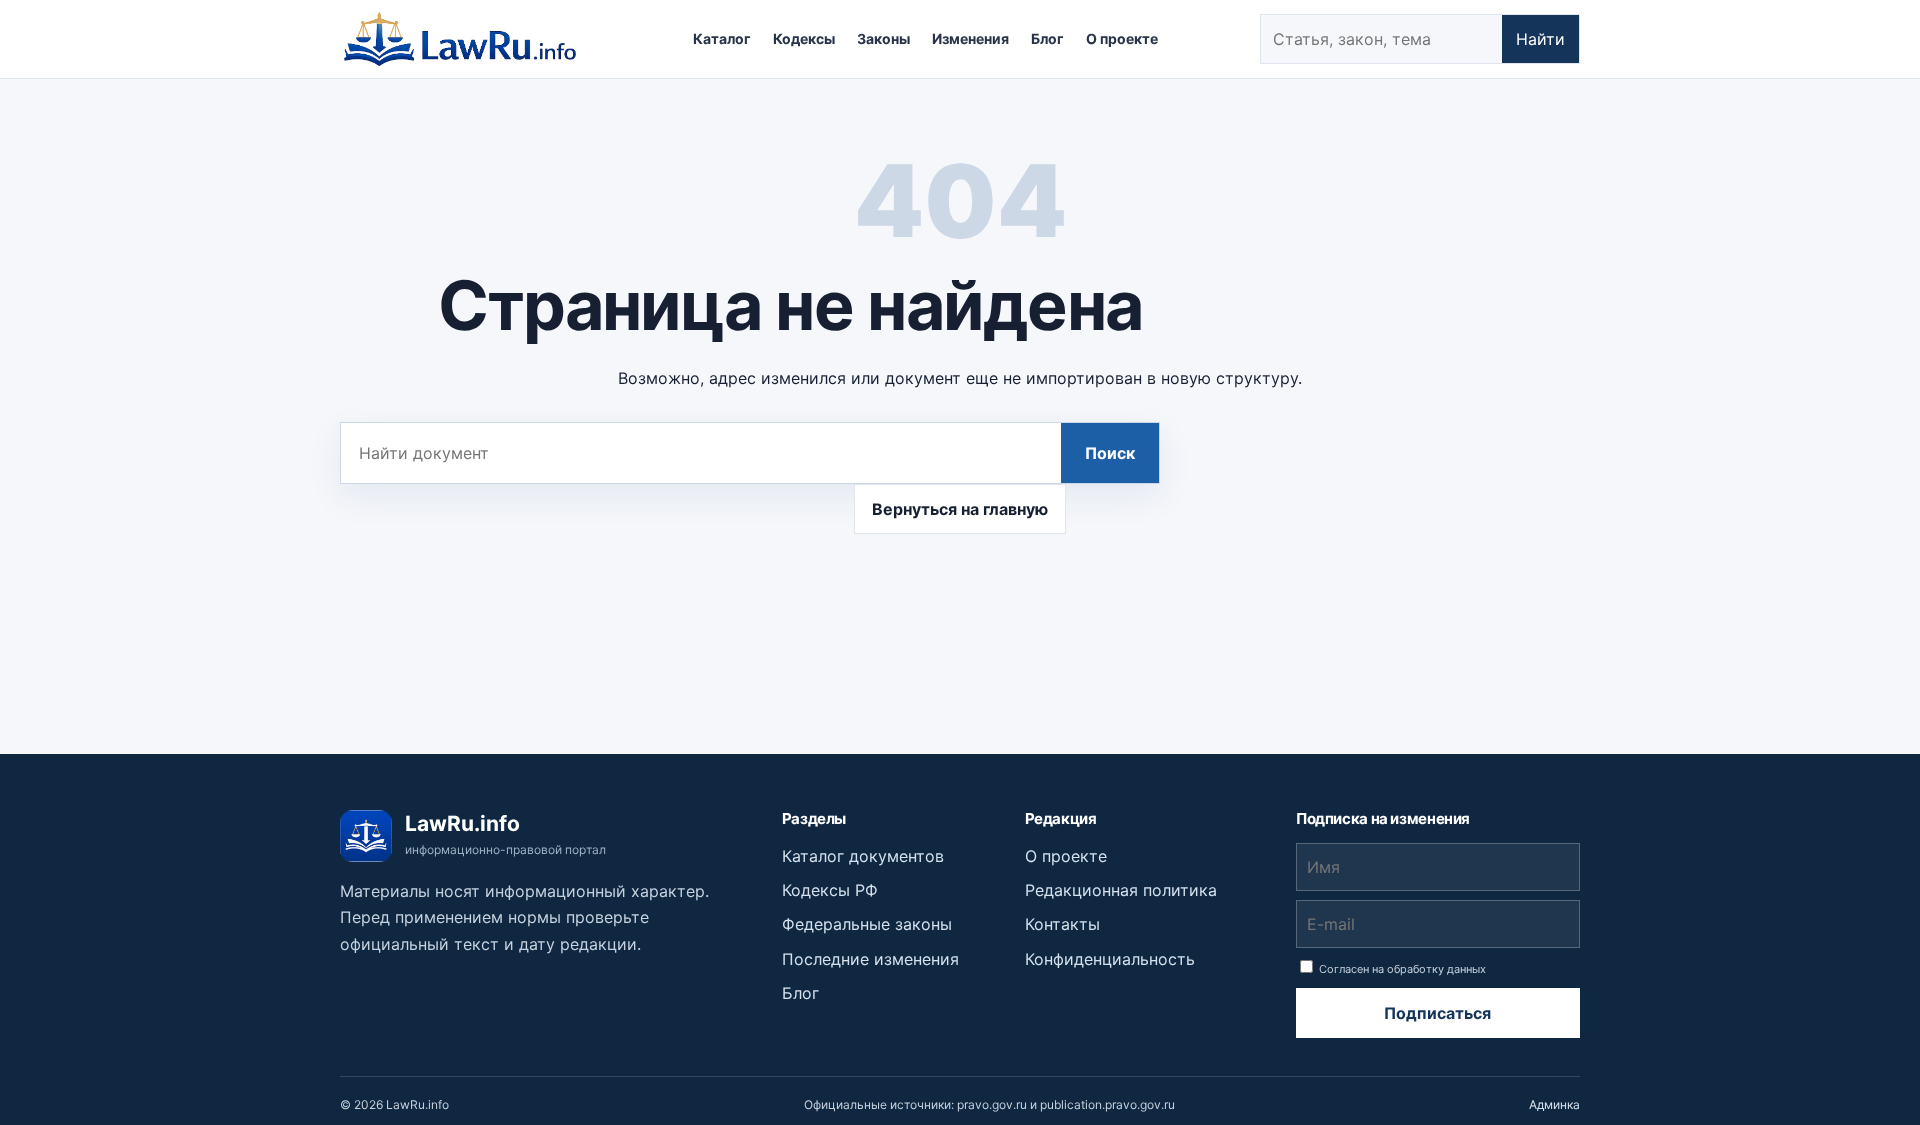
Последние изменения (870, 959)
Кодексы (804, 38)
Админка (1554, 1104)
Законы (883, 38)
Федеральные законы (867, 924)
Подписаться (1437, 1013)
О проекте (1122, 38)
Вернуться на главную (960, 509)
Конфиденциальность (1110, 959)
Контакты (1062, 924)
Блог (1047, 38)
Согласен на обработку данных (1401, 969)
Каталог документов (863, 856)
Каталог (722, 38)
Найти (1540, 39)
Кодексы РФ (830, 890)
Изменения (970, 38)
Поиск (1110, 453)
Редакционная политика (1121, 890)
